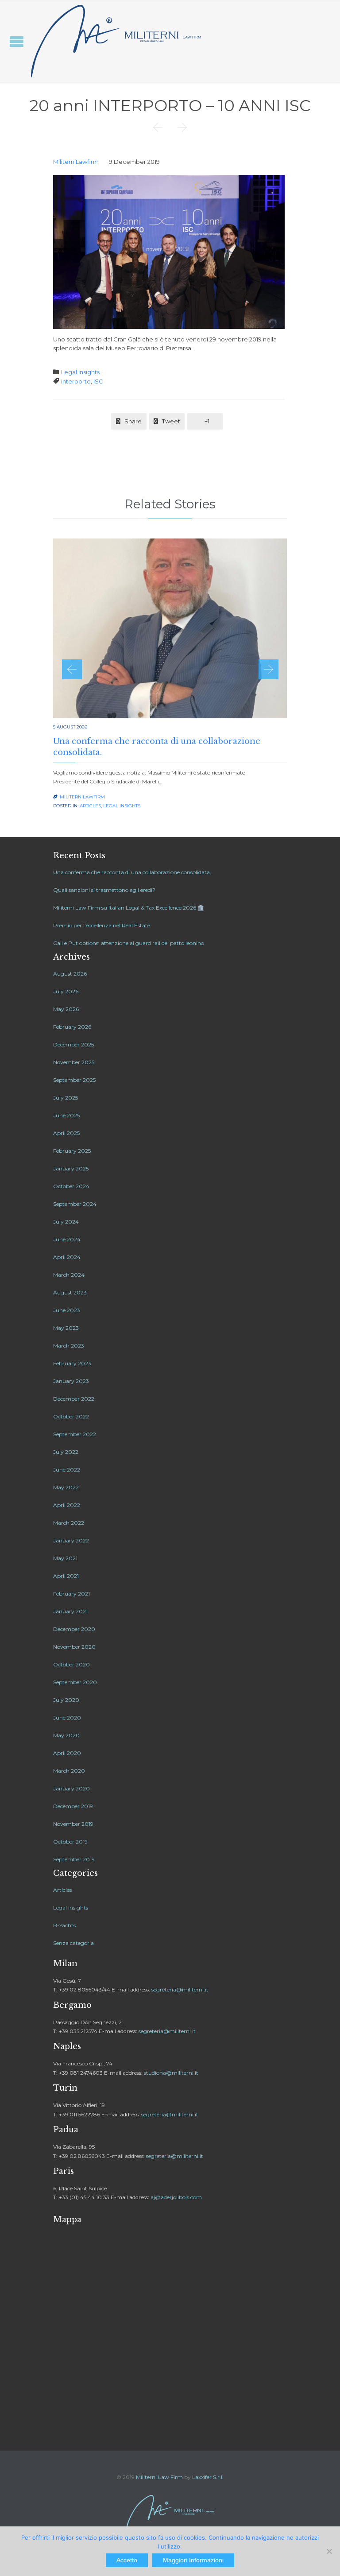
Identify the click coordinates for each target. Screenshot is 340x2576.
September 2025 (74, 1080)
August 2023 (70, 1292)
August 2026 (70, 974)
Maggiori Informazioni (193, 2560)
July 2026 (66, 991)
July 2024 (66, 1222)
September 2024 (75, 1204)
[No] (329, 2551)
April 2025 (66, 1133)
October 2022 (71, 1416)
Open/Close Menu (17, 41)
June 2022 (67, 1470)
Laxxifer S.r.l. (208, 2477)
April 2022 (67, 1505)
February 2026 (72, 1027)
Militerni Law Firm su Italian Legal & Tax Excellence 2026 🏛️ (129, 908)
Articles (90, 806)
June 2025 (66, 1115)
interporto (76, 381)
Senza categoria (73, 1943)
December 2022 (74, 1399)
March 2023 (69, 1346)
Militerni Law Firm (159, 2477)
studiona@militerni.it (171, 2073)
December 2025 (73, 1044)
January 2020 (71, 1788)
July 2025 (66, 1098)
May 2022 (66, 1487)
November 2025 (74, 1062)
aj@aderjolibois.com (176, 2197)
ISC (98, 381)
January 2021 (70, 1611)
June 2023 (67, 1310)
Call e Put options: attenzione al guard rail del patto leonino (129, 943)
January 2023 (71, 1381)
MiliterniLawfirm (76, 162)
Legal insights (80, 372)
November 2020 (74, 1647)
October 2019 (70, 1842)
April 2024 (67, 1257)
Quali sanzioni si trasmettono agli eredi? (104, 890)
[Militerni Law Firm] (116, 41)
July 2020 (66, 1700)
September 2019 (74, 1859)
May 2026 (66, 1009)
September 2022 (75, 1434)
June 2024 (67, 1239)
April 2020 (67, 1753)
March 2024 (69, 1275)
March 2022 (69, 1523)
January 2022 (71, 1540)
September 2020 (75, 1682)
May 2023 (66, 1328)
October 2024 (71, 1186)
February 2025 (72, 1151)
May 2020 (66, 1735)
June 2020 (67, 1718)
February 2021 (71, 1594)
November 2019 (73, 1824)
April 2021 (66, 1576)
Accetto (127, 2560)
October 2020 (71, 1664)
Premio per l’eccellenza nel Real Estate (102, 925)
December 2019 (73, 1806)
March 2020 (69, 1771)
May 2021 (65, 1558)
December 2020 (74, 1629)
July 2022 (66, 1452)
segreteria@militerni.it (180, 1989)
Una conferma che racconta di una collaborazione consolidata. (132, 872)
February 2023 (72, 1363)
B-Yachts (64, 1925)
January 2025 (71, 1168)
